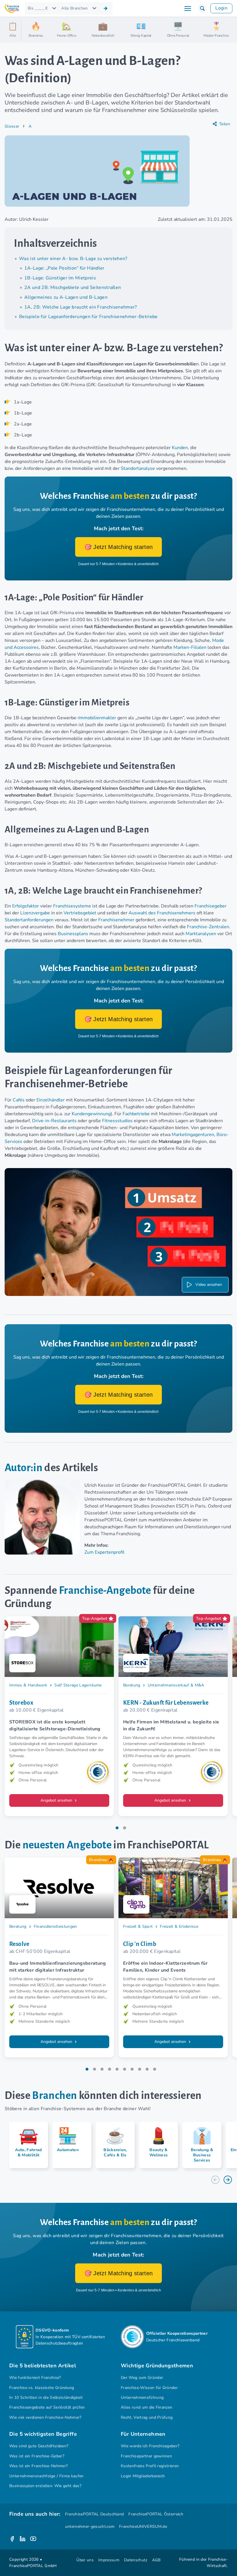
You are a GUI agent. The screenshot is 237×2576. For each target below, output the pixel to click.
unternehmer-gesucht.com (90, 2527)
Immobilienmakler (97, 718)
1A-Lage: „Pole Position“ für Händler (64, 268)
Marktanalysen (201, 934)
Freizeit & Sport (138, 1926)
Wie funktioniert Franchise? (35, 2378)
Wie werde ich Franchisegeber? (150, 2446)
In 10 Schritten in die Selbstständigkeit (46, 2397)
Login (221, 8)
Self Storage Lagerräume (78, 1685)
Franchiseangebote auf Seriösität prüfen (47, 2407)
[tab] (117, 1828)
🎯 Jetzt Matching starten (119, 547)
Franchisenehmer (117, 920)
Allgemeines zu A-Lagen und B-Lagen (66, 297)
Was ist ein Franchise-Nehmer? (38, 2466)
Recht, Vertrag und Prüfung (147, 2417)
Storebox (21, 1703)
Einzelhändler (51, 1100)
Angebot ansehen (57, 1800)
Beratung (132, 1685)
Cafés (19, 1100)
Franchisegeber (211, 906)
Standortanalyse (138, 468)
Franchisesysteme (72, 906)
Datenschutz (136, 2560)
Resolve (19, 1944)
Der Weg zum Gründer (142, 2378)
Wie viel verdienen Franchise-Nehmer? (45, 2417)
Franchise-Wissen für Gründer (149, 2388)
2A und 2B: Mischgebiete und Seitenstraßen (73, 287)
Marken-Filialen (190, 647)
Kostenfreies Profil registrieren (150, 2466)
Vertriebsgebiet (80, 913)
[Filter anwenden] (105, 8)
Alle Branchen (74, 8)
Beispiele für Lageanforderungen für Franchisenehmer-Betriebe (88, 317)
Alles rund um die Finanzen (147, 2407)
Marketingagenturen (193, 1135)
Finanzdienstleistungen (55, 1926)
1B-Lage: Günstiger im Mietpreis (60, 278)
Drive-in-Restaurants (54, 1121)
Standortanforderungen (29, 920)
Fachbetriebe (136, 1114)
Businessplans (73, 934)
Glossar (12, 126)
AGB (156, 2560)
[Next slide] (228, 2180)
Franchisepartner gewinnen (146, 2456)
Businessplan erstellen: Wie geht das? (45, 2486)
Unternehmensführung (142, 2397)
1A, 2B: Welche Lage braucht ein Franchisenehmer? (81, 307)
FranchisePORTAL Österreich (156, 2514)
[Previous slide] (215, 2180)
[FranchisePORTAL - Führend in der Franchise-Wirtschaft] (12, 9)
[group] (26, 2145)
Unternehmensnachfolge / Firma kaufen (47, 2476)
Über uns (85, 2560)
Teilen (225, 124)
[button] (202, 8)
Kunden (180, 448)
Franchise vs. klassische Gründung (42, 2388)
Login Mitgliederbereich (143, 2476)
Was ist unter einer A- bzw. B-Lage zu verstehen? (73, 259)
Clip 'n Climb (140, 1944)
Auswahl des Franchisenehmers (162, 913)
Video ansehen (209, 1285)
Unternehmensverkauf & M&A (176, 1685)
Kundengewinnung (91, 1114)
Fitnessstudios (117, 1121)
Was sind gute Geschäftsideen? (39, 2446)
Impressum (109, 2560)
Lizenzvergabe (35, 913)
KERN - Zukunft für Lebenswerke (166, 1703)
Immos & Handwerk (28, 1685)
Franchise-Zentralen (208, 927)
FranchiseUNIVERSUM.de (143, 2527)
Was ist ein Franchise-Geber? (37, 2456)
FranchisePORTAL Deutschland (95, 2514)
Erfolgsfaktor (26, 906)
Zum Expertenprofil (104, 1552)
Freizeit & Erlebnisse (179, 1926)
